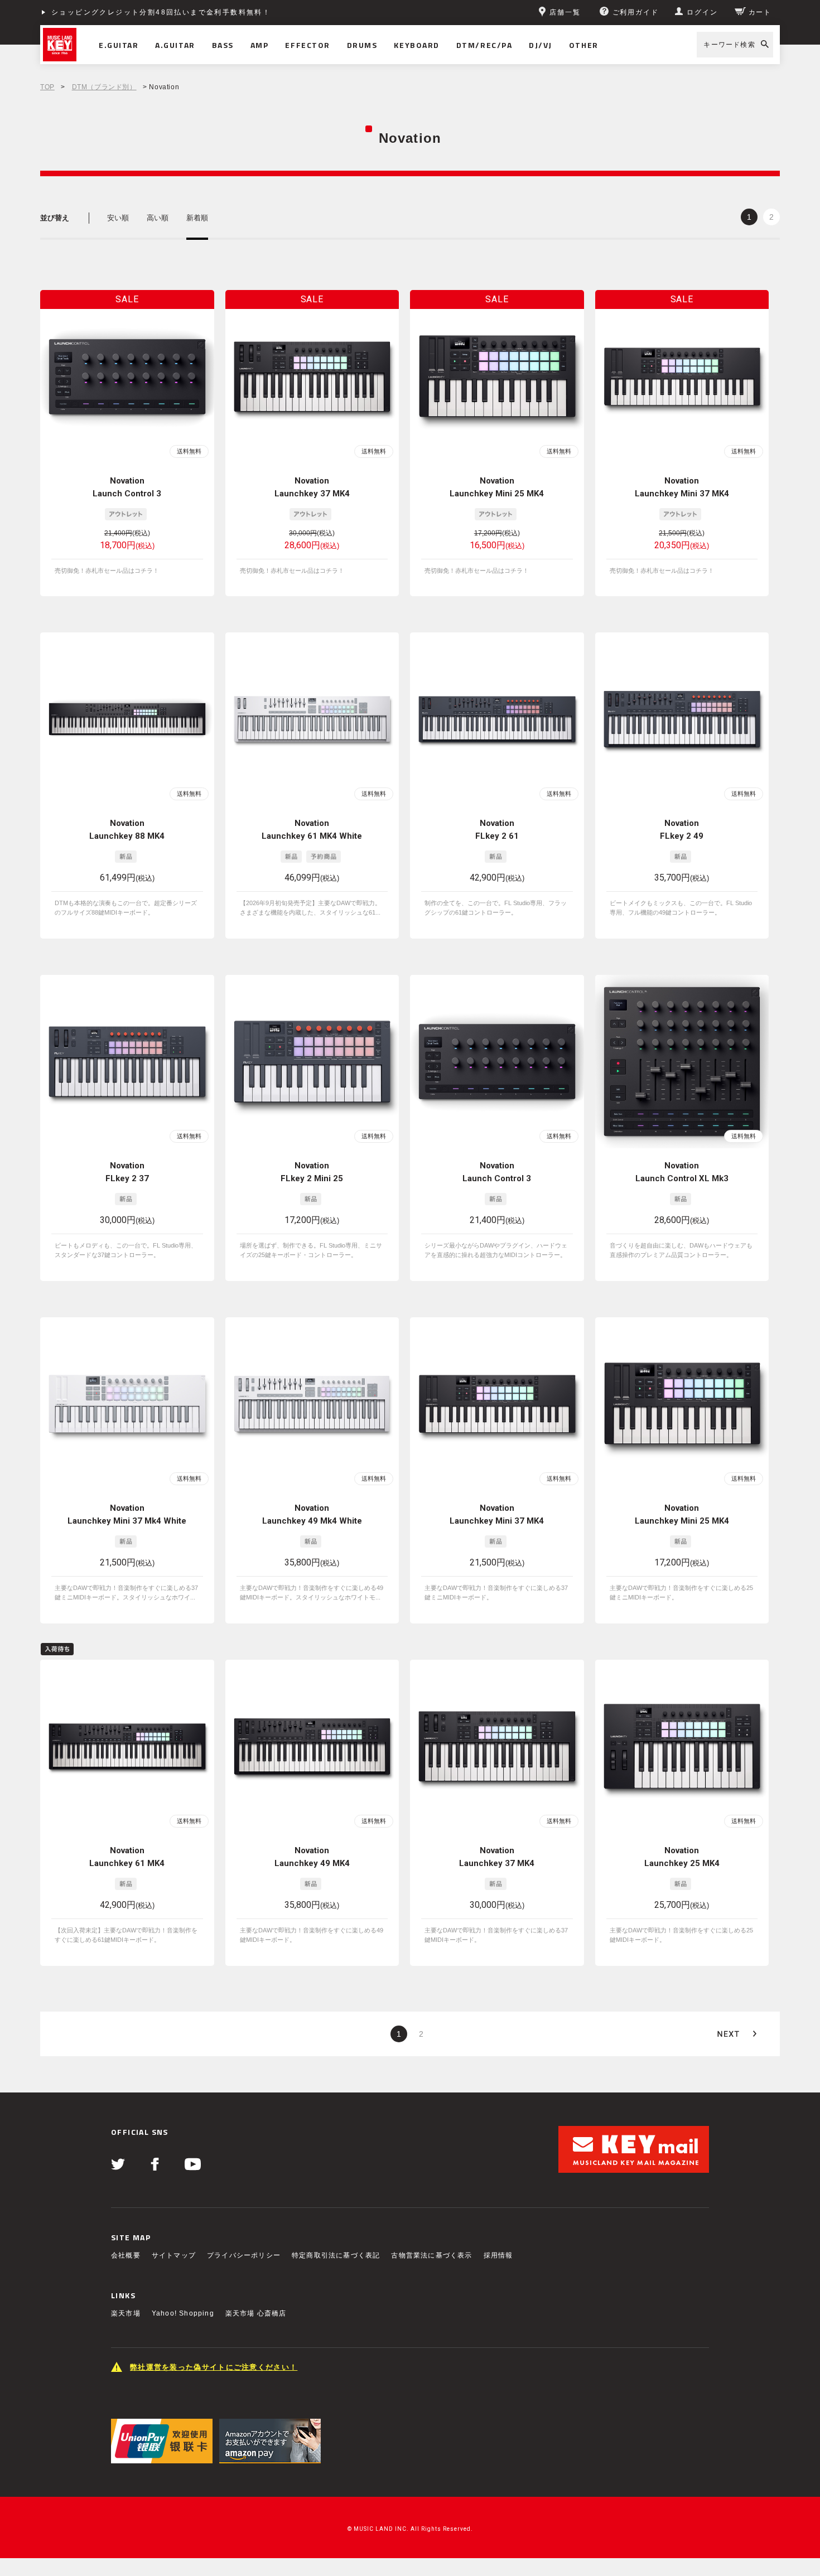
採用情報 (498, 2255)
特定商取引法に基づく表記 (336, 2255)
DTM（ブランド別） (104, 87)
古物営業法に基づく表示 (431, 2255)
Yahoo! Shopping (183, 2313)
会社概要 (126, 2255)
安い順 (118, 218)
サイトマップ (174, 2255)
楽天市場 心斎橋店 (256, 2313)
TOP (47, 87)
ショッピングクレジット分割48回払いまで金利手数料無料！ (161, 12)
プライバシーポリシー (244, 2255)
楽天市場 (126, 2313)
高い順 (158, 218)
